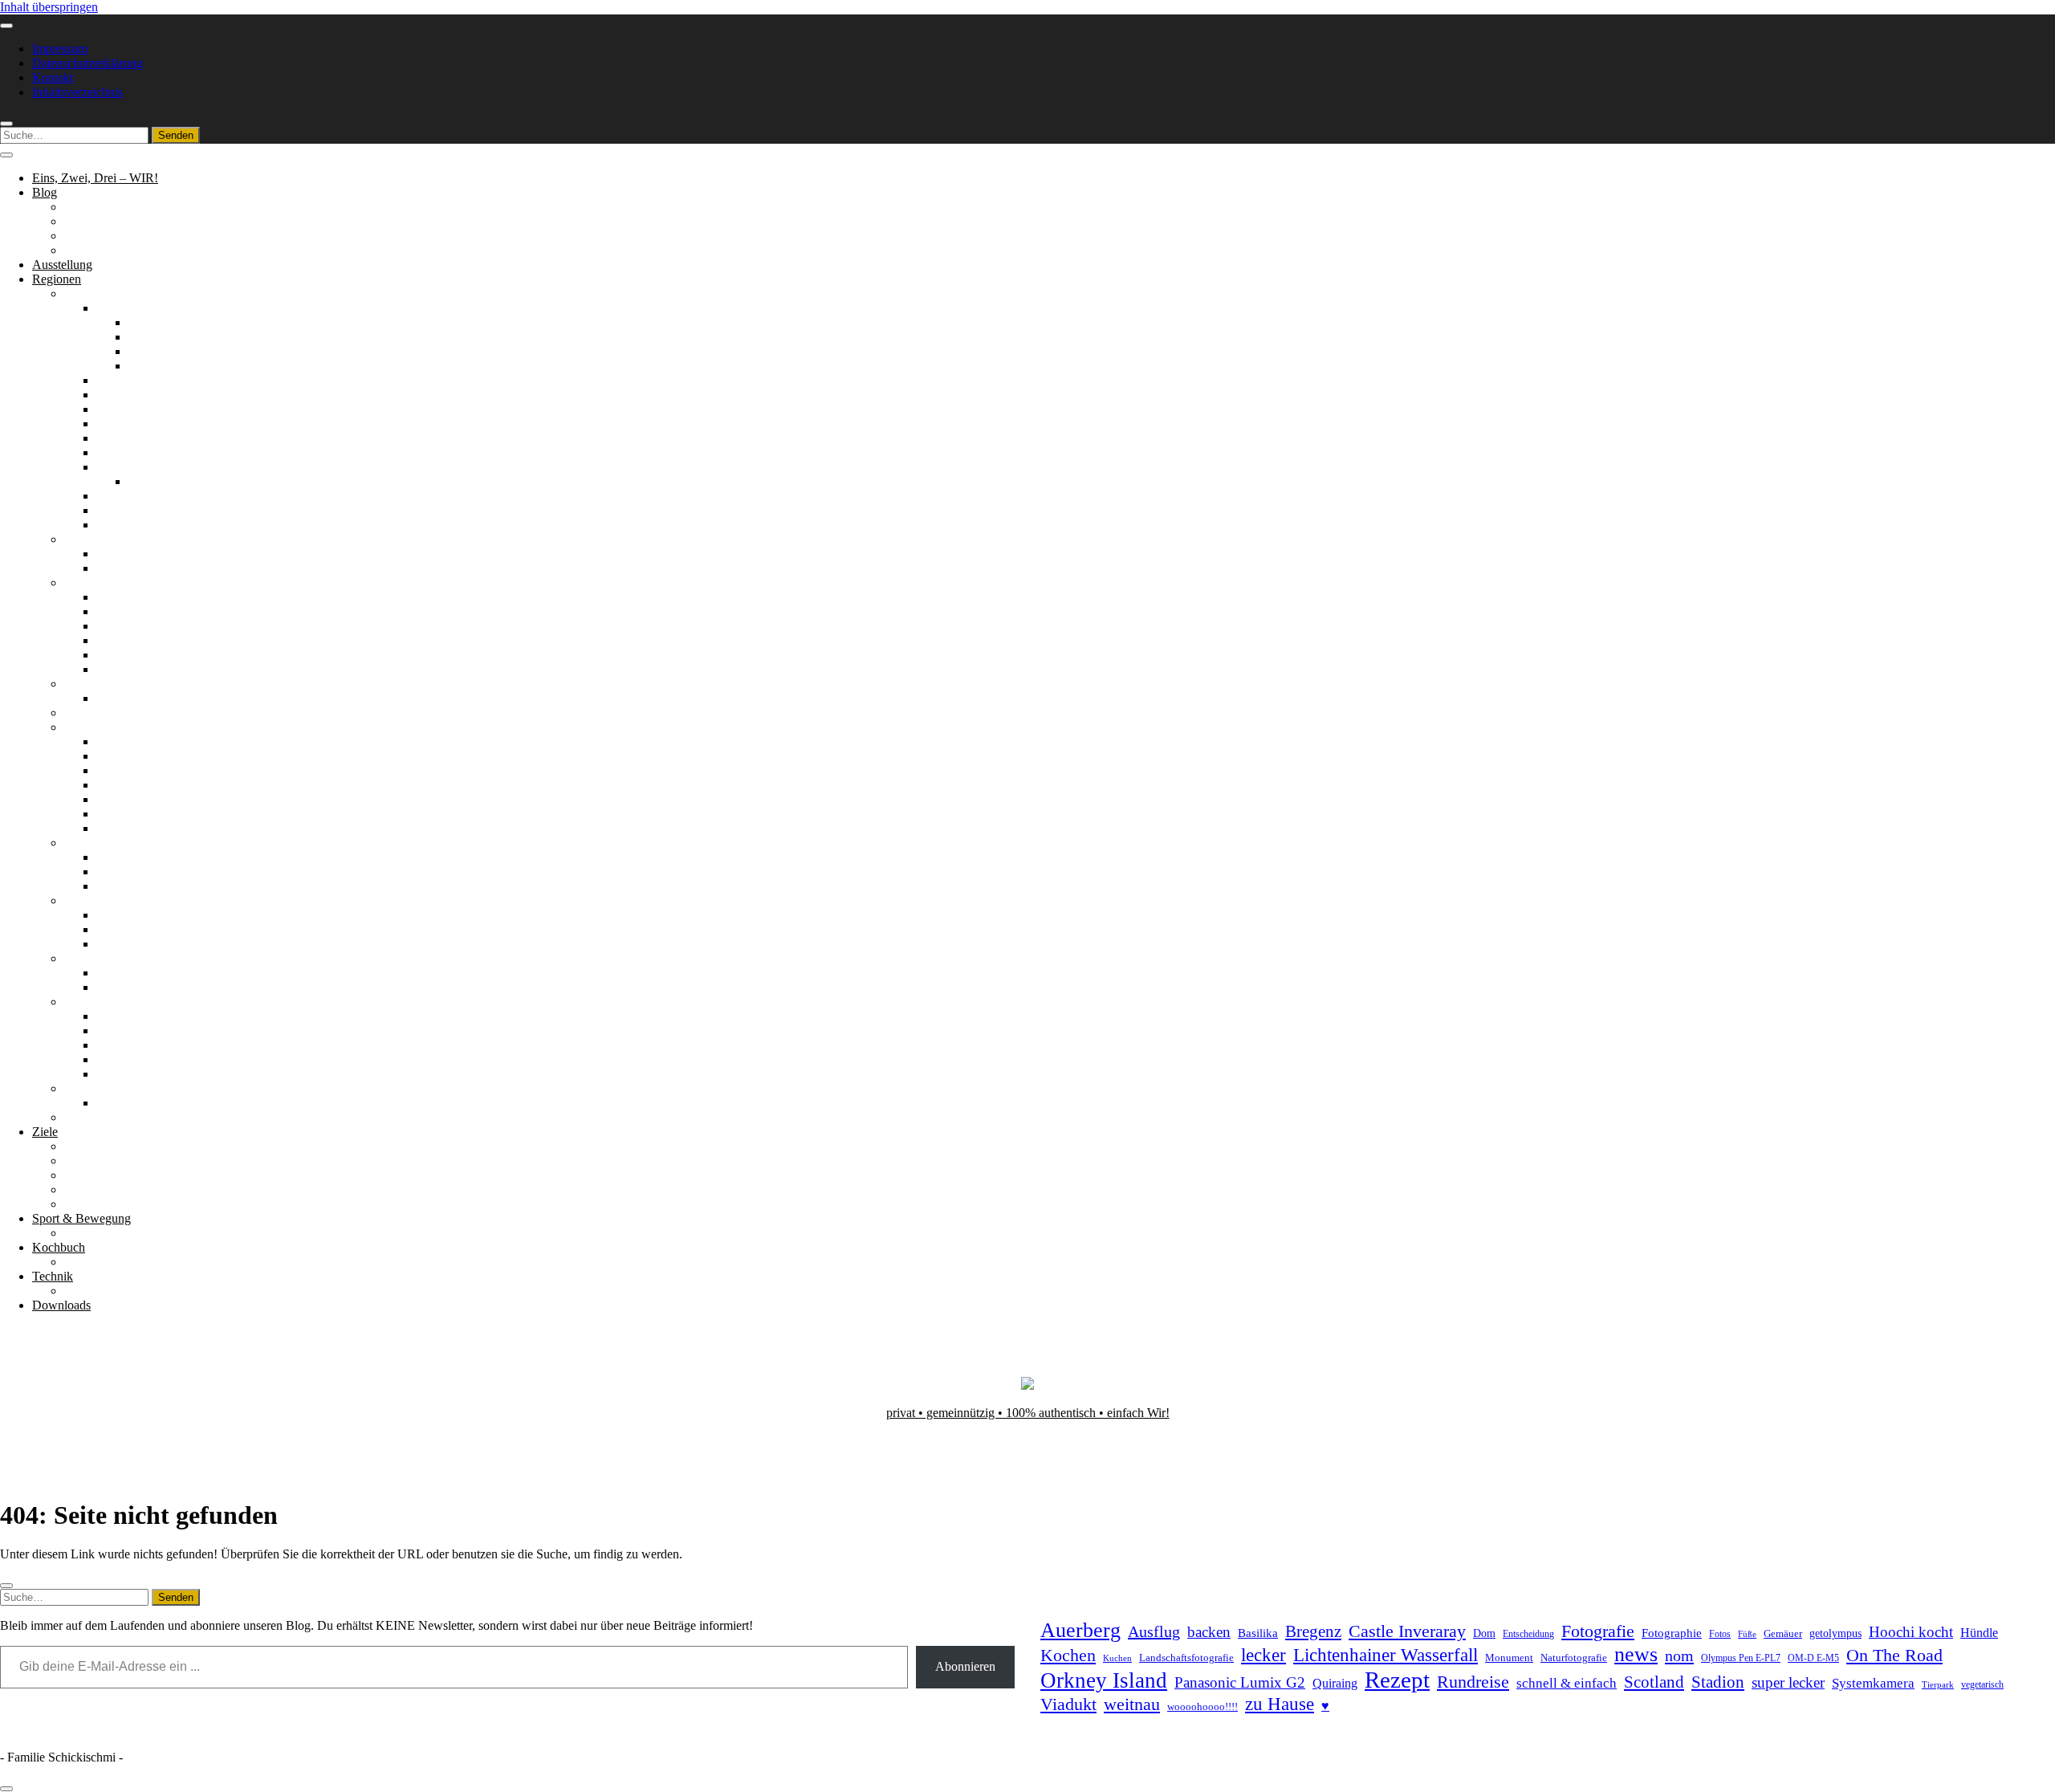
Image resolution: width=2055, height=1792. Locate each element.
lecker (1264, 1655)
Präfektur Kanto (137, 770)
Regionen (57, 279)
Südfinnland (127, 655)
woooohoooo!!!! (1202, 1706)
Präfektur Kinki (136, 785)
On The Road (1894, 1656)
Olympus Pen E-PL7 (1741, 1658)
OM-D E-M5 (1813, 1658)
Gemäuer (1783, 1634)
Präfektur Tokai (136, 814)
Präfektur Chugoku (145, 741)
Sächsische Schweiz (147, 496)
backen (1209, 1632)
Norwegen (91, 843)
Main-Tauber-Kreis (145, 395)
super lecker (1788, 1682)
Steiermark (124, 1030)
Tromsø (116, 886)
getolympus (1835, 1633)
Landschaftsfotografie (1186, 1658)
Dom (1484, 1633)
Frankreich (92, 684)
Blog (45, 192)
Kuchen (1117, 1658)
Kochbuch (59, 1247)
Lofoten (116, 872)
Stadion (1718, 1682)
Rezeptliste (92, 1262)
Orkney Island (1104, 1680)
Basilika (1258, 1633)
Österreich (90, 1002)
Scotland (1654, 1682)
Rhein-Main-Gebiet (146, 467)
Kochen (1068, 1656)
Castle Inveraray (1407, 1631)
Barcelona (122, 973)
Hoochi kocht (1911, 1632)
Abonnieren (965, 1666)
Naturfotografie (1574, 1658)
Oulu (109, 640)
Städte (80, 1189)
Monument (1509, 1658)
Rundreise (1473, 1682)
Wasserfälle (93, 1204)
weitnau (1132, 1704)
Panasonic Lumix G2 (1240, 1682)
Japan (79, 727)
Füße (1747, 1634)
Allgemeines (96, 207)
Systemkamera (1873, 1683)
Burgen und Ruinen (114, 1161)
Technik (53, 1276)
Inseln (112, 929)
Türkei (81, 1117)
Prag (108, 1103)
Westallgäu (156, 366)
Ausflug (1154, 1631)
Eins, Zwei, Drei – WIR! (95, 178)
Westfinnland (130, 669)
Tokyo (113, 828)
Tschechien (93, 1088)
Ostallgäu (153, 337)
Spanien (85, 958)
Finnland (87, 582)
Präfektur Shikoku (142, 799)
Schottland (91, 900)
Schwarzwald (131, 510)
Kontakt (53, 77)
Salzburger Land (138, 1016)
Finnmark (121, 857)
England (85, 539)
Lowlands (122, 944)
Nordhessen (126, 409)
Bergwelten (94, 1146)
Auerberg (1080, 1630)
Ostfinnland (126, 626)
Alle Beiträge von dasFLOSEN (144, 236)
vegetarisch (1982, 1684)
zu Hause (1280, 1704)
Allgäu (114, 308)
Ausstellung (62, 265)
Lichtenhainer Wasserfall (1386, 1655)
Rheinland (122, 452)
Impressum (60, 49)
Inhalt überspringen (49, 7)
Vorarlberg (123, 1074)
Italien (80, 713)
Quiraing (1335, 1683)
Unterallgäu (158, 351)
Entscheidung (1528, 1634)
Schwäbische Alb (140, 525)
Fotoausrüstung (103, 1291)
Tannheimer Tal (136, 1045)
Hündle (1979, 1633)
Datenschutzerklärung (87, 63)
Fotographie (1672, 1633)
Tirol (108, 1059)
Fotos (1720, 1634)
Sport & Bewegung (81, 1218)
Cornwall (120, 554)
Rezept (1397, 1680)
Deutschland (96, 293)
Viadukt (1068, 1704)
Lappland (120, 611)
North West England (148, 568)
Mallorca (119, 987)
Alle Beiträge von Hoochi (130, 221)
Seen (77, 1175)
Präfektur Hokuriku (146, 756)
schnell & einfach (1567, 1683)
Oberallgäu (157, 322)
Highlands (122, 915)
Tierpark (1938, 1684)
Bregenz (1313, 1631)
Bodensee (121, 380)
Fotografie (1598, 1631)
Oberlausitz (125, 438)
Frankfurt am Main (176, 481)
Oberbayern (126, 424)
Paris (109, 698)
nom (1679, 1656)
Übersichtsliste (101, 1233)
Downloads (61, 1305)
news (1636, 1654)
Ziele (45, 1132)
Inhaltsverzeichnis (77, 92)
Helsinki (118, 597)
